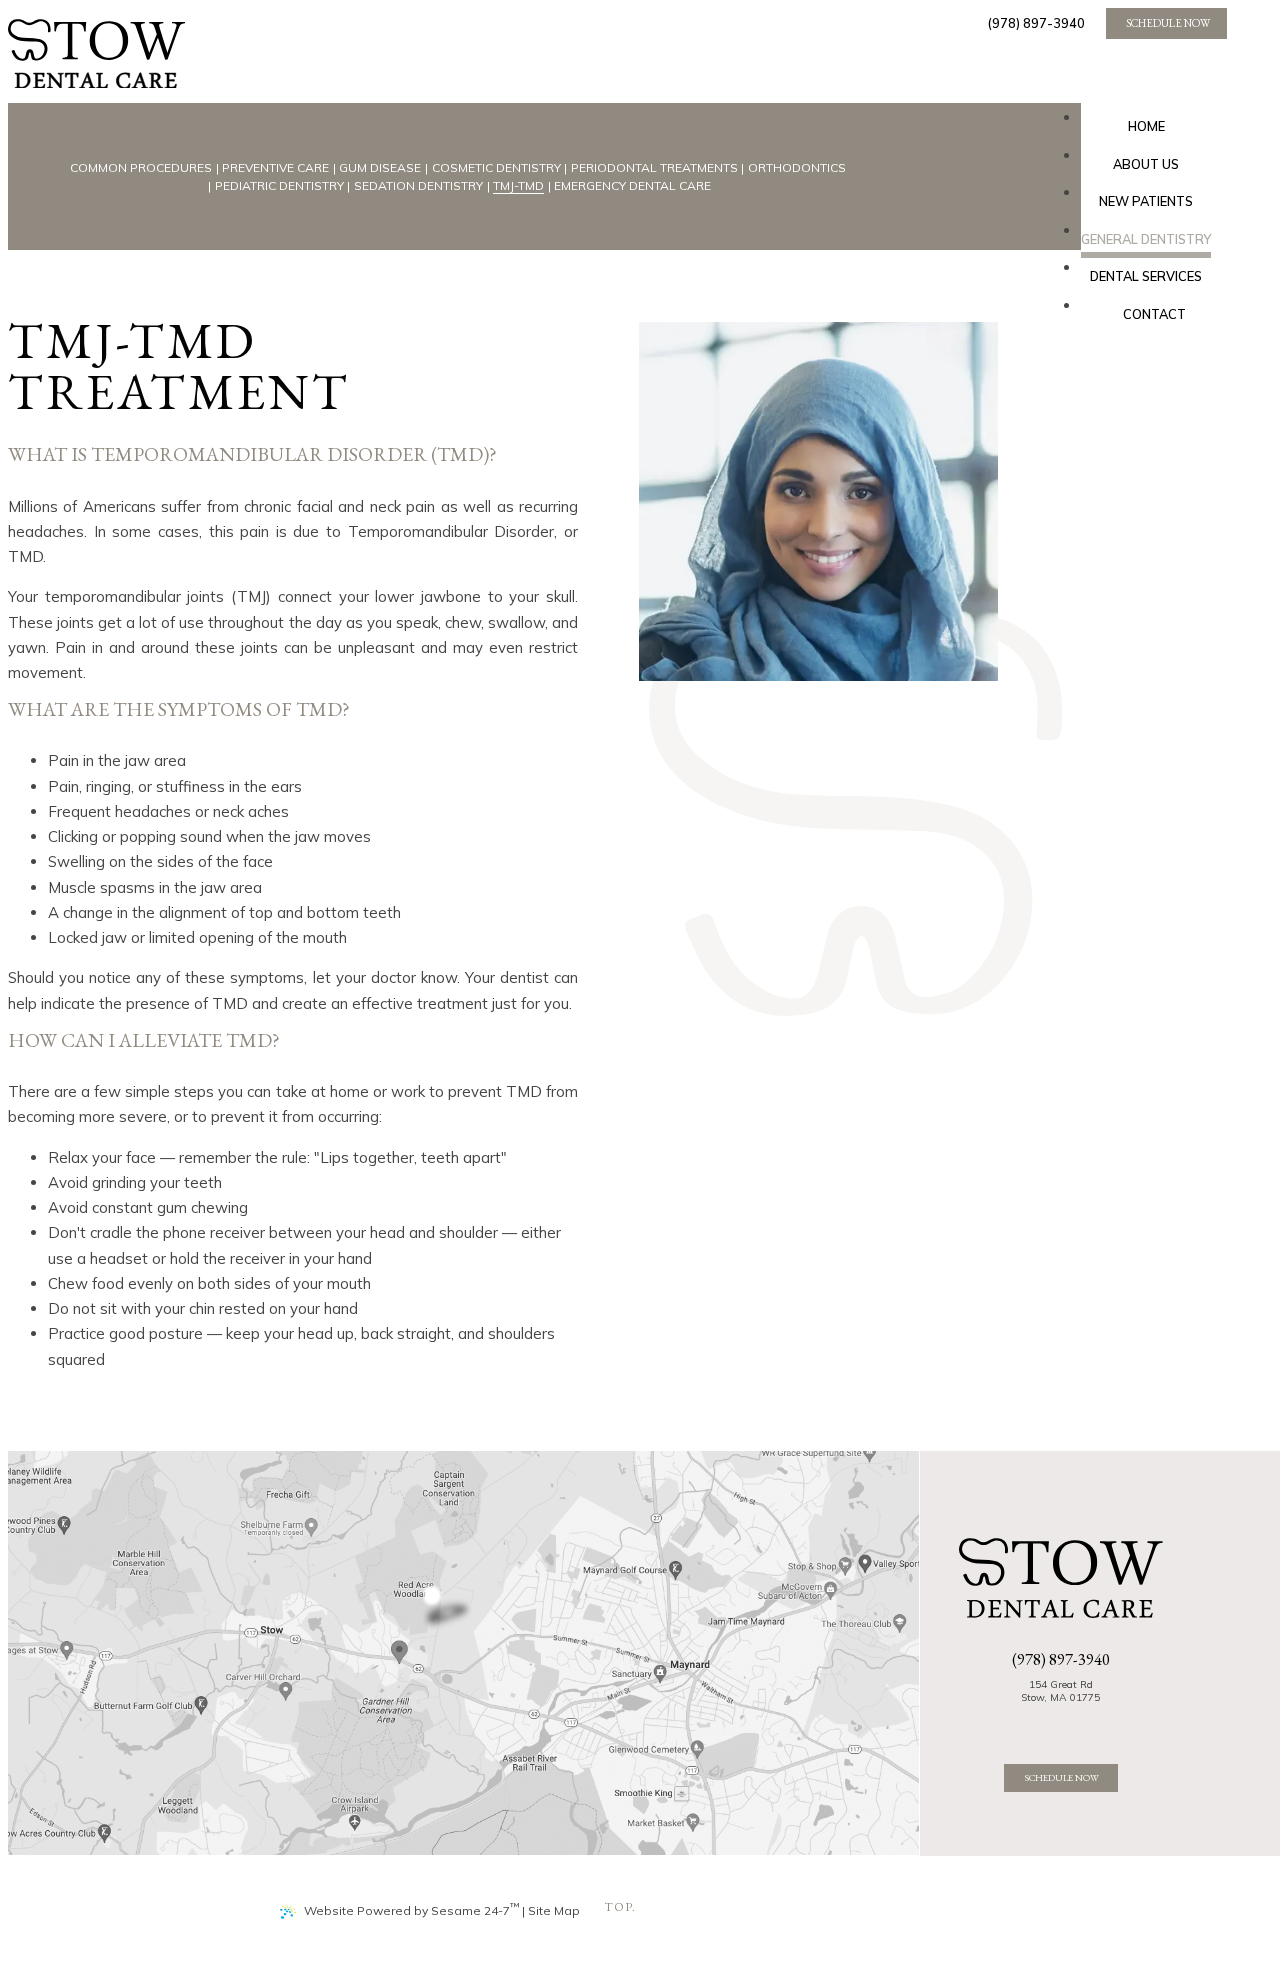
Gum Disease (380, 167)
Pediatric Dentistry (279, 185)
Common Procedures (141, 167)
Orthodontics (797, 167)
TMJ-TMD (518, 185)
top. (620, 1907)
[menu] (617, 86)
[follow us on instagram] (1078, 1723)
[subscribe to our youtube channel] (1067, 1723)
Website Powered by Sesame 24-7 (411, 1909)
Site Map (554, 1910)
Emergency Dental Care (632, 185)
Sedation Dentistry (418, 185)
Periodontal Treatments (654, 167)
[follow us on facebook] (1043, 1723)
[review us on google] (1055, 1723)
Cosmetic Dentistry (496, 167)
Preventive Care (275, 167)
